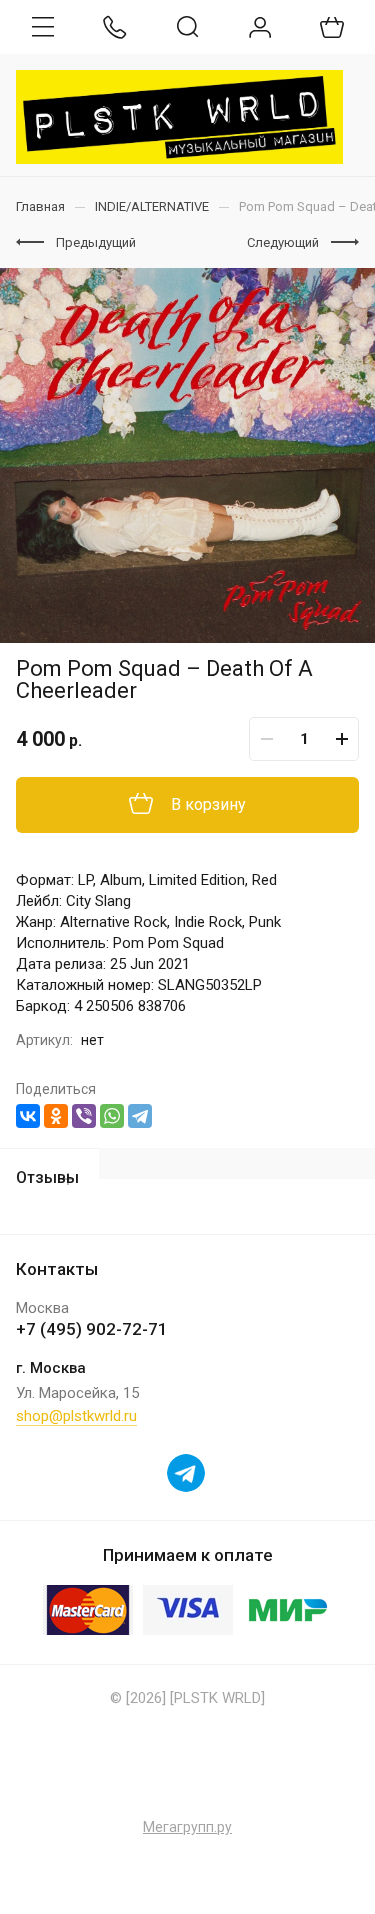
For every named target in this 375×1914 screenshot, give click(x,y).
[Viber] (84, 1116)
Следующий (283, 242)
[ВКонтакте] (28, 1116)
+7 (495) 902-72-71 (92, 1329)
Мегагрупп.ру (187, 1827)
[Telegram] (140, 1116)
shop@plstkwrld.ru (76, 1416)
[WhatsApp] (112, 1116)
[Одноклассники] (56, 1116)
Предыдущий (96, 242)
